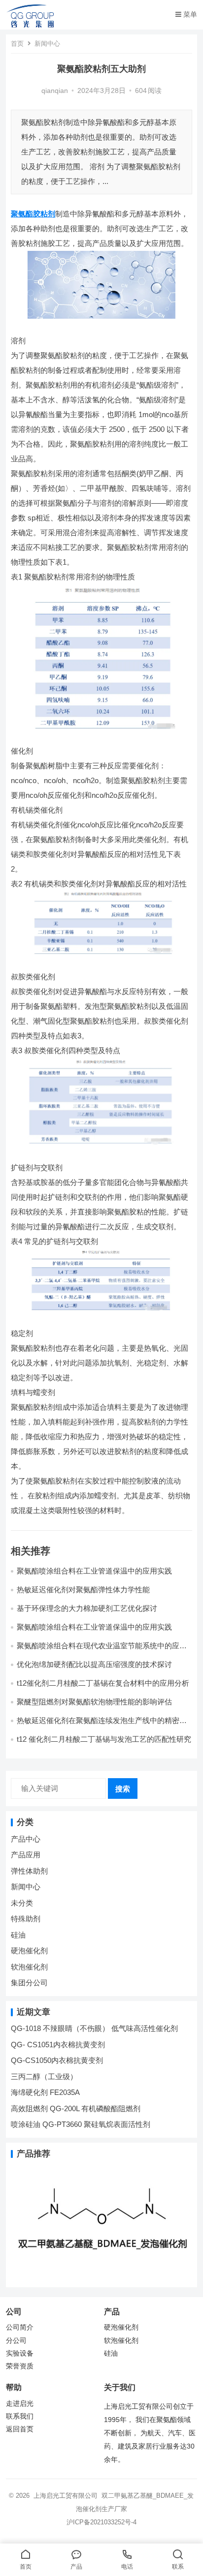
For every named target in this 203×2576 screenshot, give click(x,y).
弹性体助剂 (29, 1871)
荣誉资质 (20, 2366)
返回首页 (20, 2429)
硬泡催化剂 (29, 1951)
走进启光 (20, 2404)
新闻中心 (47, 44)
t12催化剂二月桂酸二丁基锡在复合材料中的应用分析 (103, 1683)
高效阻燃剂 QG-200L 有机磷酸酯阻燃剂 (76, 2108)
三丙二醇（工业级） (44, 2076)
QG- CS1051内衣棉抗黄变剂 (58, 2045)
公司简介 (20, 2327)
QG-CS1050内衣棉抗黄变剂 (57, 2060)
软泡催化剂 (29, 1967)
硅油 (18, 1935)
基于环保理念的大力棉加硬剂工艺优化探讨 (87, 1608)
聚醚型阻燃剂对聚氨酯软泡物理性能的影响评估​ (94, 1702)
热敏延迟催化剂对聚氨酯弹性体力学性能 (83, 1590)
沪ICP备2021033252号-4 (101, 2522)
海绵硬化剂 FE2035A (45, 2092)
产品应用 (26, 1855)
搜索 (123, 1789)
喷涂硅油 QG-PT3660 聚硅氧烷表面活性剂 (81, 2124)
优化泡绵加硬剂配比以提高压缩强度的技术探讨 (94, 1664)
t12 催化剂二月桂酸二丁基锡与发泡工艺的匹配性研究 (104, 1739)
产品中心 (26, 1839)
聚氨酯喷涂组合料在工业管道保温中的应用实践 (94, 1571)
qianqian (55, 91)
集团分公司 (29, 1983)
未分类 (22, 1903)
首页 (17, 44)
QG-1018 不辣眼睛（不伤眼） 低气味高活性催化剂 (94, 2028)
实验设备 (20, 2353)
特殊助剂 (26, 1919)
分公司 (16, 2341)
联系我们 (20, 2416)
